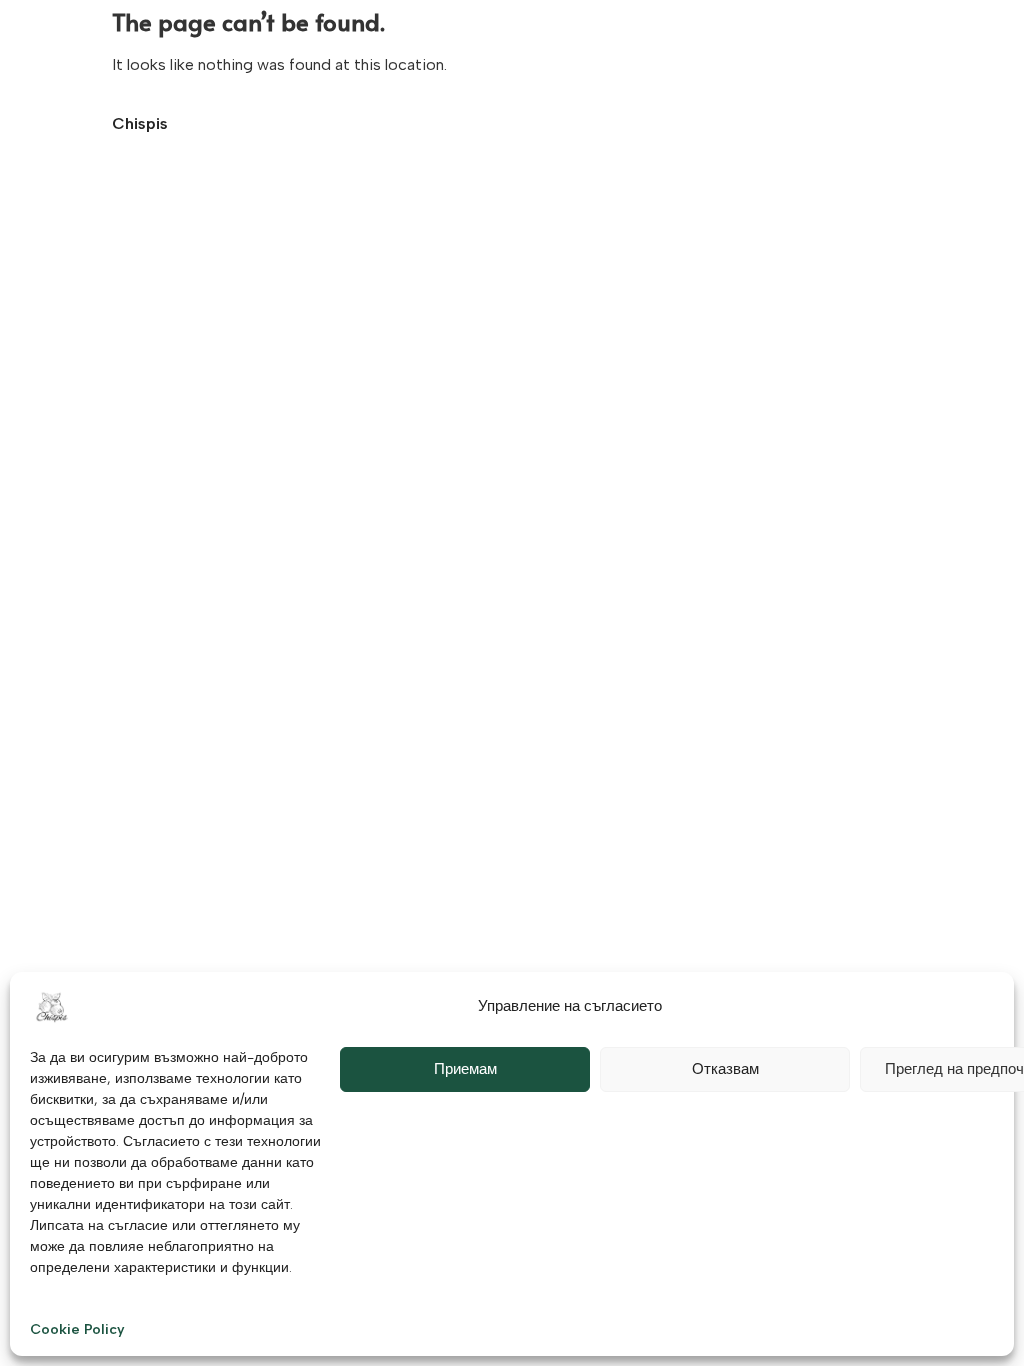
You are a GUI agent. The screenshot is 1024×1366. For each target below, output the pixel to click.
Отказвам (725, 1069)
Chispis (140, 123)
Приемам (465, 1069)
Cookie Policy (77, 1329)
